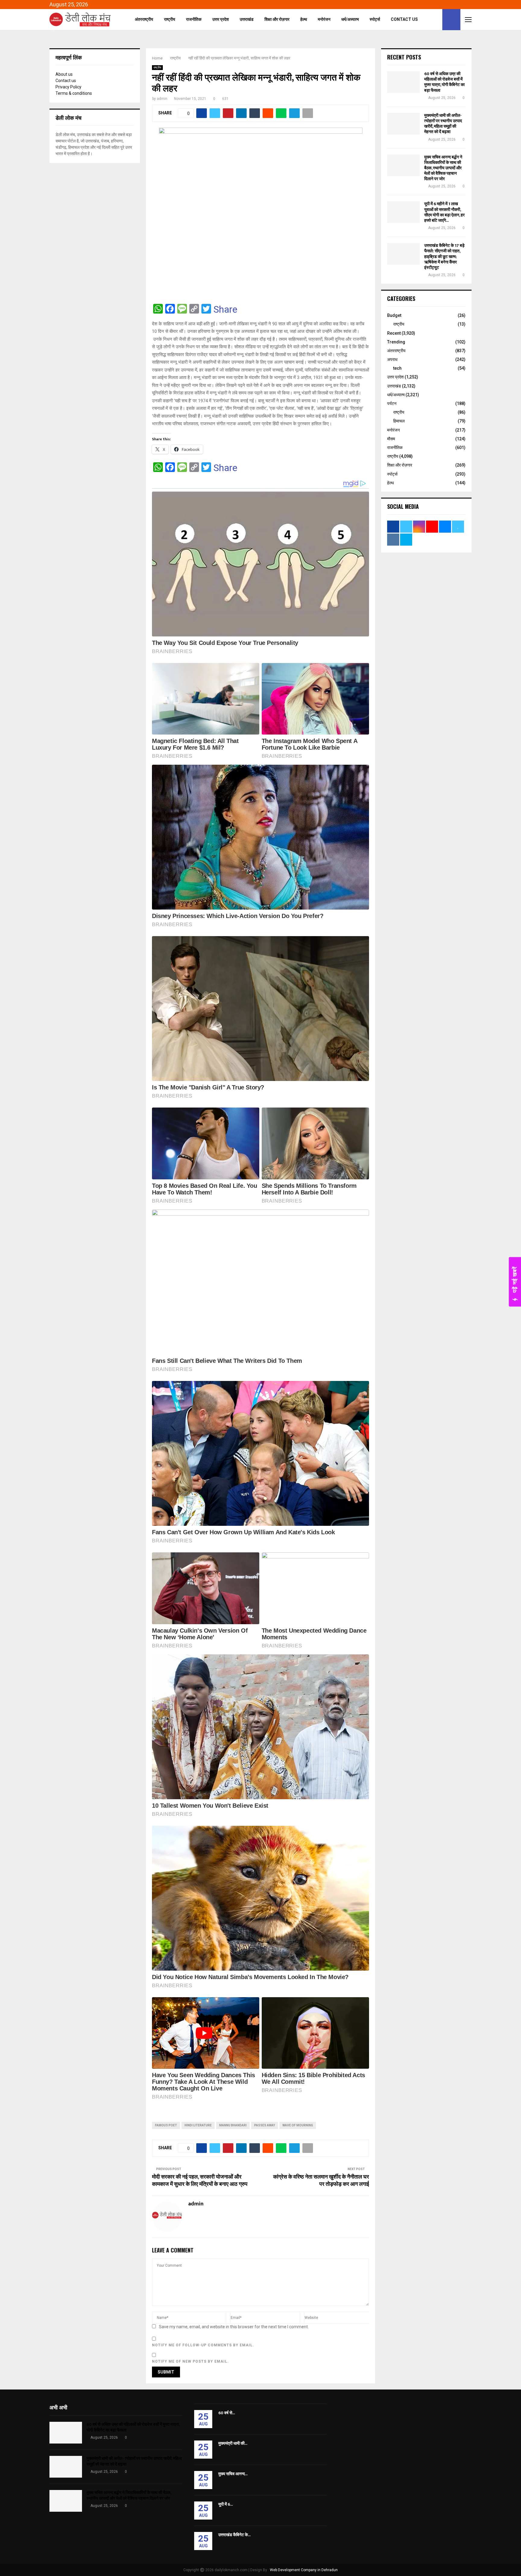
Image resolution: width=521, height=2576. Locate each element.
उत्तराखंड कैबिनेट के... (234, 2535)
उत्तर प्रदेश (221, 19)
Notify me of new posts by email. (190, 2361)
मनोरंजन (324, 19)
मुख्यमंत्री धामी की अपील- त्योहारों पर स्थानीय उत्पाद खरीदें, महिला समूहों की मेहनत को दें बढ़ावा (443, 124)
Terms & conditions (74, 93)
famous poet (166, 2125)
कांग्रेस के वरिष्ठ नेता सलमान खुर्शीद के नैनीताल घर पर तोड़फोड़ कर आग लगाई (321, 2181)
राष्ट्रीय (170, 19)
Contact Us (404, 19)
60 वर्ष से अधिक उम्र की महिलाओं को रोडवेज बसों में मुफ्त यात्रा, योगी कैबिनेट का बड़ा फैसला (444, 82)
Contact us (66, 81)
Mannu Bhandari (233, 2125)
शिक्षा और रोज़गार (277, 19)
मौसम (391, 439)
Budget (394, 315)
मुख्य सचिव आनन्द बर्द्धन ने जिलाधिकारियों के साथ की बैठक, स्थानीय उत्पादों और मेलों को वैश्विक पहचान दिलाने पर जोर (443, 168)
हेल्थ (304, 19)
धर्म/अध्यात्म (350, 19)
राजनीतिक (194, 19)
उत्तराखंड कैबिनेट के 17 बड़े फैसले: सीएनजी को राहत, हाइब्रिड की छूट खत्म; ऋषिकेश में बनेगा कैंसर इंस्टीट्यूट (444, 257)
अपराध (392, 359)
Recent (394, 333)
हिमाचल (399, 421)
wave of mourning (298, 2125)
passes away (265, 2125)
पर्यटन (392, 403)
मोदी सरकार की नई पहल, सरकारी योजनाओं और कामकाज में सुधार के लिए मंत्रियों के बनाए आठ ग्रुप (200, 2181)
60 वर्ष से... (227, 2413)
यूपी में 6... (226, 2504)
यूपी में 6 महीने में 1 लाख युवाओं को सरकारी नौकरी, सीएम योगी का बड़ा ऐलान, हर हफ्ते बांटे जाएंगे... (444, 212)
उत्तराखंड (247, 19)
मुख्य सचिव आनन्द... (233, 2474)
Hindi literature (198, 2125)
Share (225, 309)
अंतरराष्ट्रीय (144, 19)
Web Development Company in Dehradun (304, 2570)
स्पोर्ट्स (375, 19)
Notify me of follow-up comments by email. (203, 2345)
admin (162, 99)
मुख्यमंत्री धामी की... (233, 2443)
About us (64, 74)
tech (397, 368)
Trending (396, 342)
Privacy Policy (68, 87)
